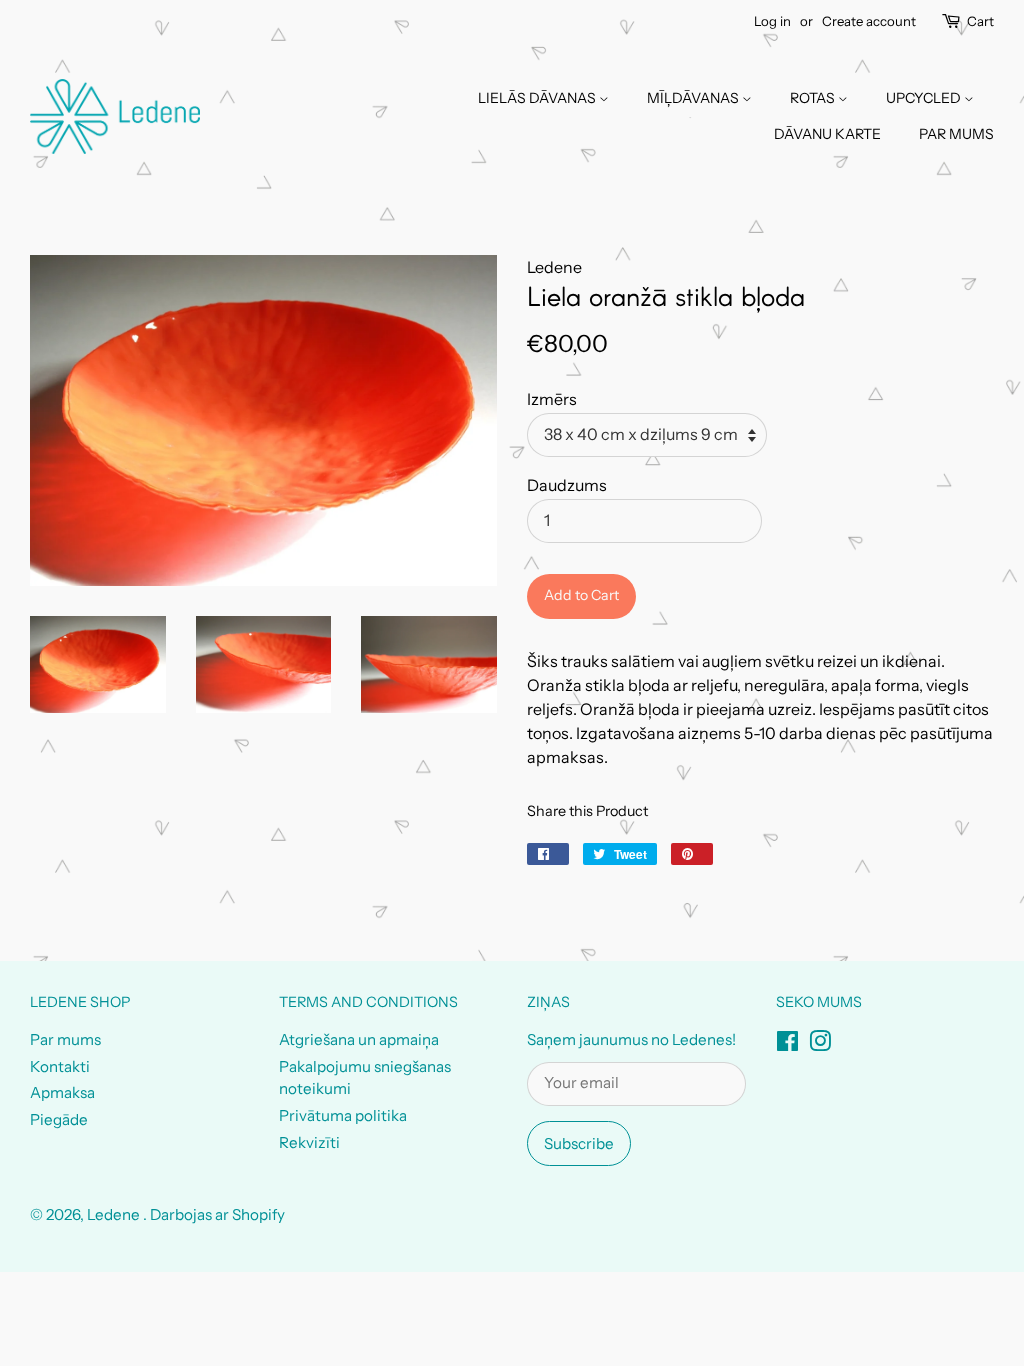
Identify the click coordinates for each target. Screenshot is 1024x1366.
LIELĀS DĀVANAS (538, 98)
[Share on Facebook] (548, 854)
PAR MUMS (956, 134)
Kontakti (60, 1066)
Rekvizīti (309, 1142)
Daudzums (567, 485)
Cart (980, 21)
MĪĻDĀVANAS (694, 98)
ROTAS (814, 98)
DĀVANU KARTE (827, 134)
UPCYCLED (925, 98)
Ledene (115, 1214)
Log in (772, 21)
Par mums (65, 1039)
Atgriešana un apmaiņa (359, 1039)
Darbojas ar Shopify (217, 1214)
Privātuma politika (343, 1115)
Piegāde (59, 1119)
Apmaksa (62, 1092)
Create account (869, 21)
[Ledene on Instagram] (820, 1044)
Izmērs (552, 399)
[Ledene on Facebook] (787, 1044)
